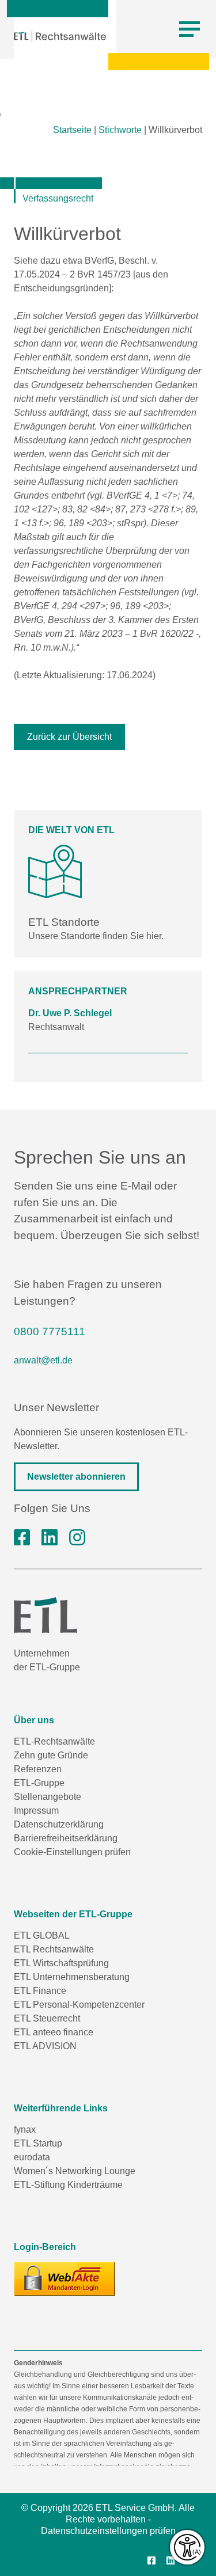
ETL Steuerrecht (47, 2018)
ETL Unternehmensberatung (72, 1977)
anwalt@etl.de (43, 1360)
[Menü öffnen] (190, 29)
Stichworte (120, 130)
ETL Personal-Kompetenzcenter (79, 2005)
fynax (25, 2129)
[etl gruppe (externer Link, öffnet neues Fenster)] (50, 1538)
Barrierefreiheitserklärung (66, 1838)
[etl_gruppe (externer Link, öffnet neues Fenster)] (77, 1538)
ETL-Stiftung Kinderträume (68, 2185)
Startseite (72, 130)
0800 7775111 (50, 1331)
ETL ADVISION (45, 2046)
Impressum (36, 1811)
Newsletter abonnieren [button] (76, 1477)
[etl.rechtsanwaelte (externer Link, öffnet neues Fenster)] (22, 1538)
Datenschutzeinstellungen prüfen (108, 2531)
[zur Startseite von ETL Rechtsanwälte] (60, 36)
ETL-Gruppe (39, 1783)
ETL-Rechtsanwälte (54, 1741)
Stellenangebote (48, 1797)
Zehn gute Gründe (51, 1755)
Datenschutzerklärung (59, 1824)
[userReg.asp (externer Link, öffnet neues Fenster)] (65, 2279)
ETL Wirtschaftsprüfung (61, 1963)
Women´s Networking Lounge (75, 2171)
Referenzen (38, 1769)
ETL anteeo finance (54, 2032)
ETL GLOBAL (42, 1935)
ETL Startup (38, 2143)
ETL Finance (40, 1991)
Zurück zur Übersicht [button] (69, 737)
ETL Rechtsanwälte (54, 1949)
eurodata (32, 2157)
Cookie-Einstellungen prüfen (72, 1852)
